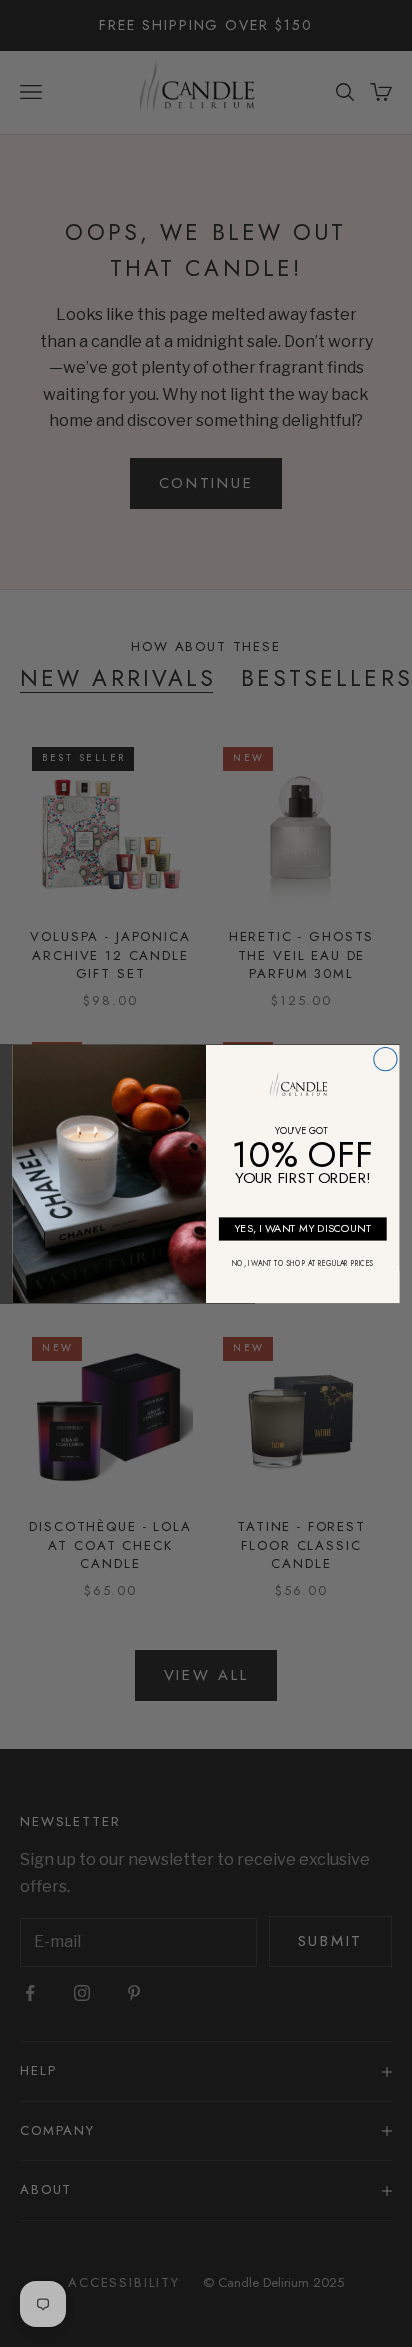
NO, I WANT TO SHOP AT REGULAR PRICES (302, 1263)
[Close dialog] (385, 1058)
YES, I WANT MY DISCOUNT (302, 1227)
